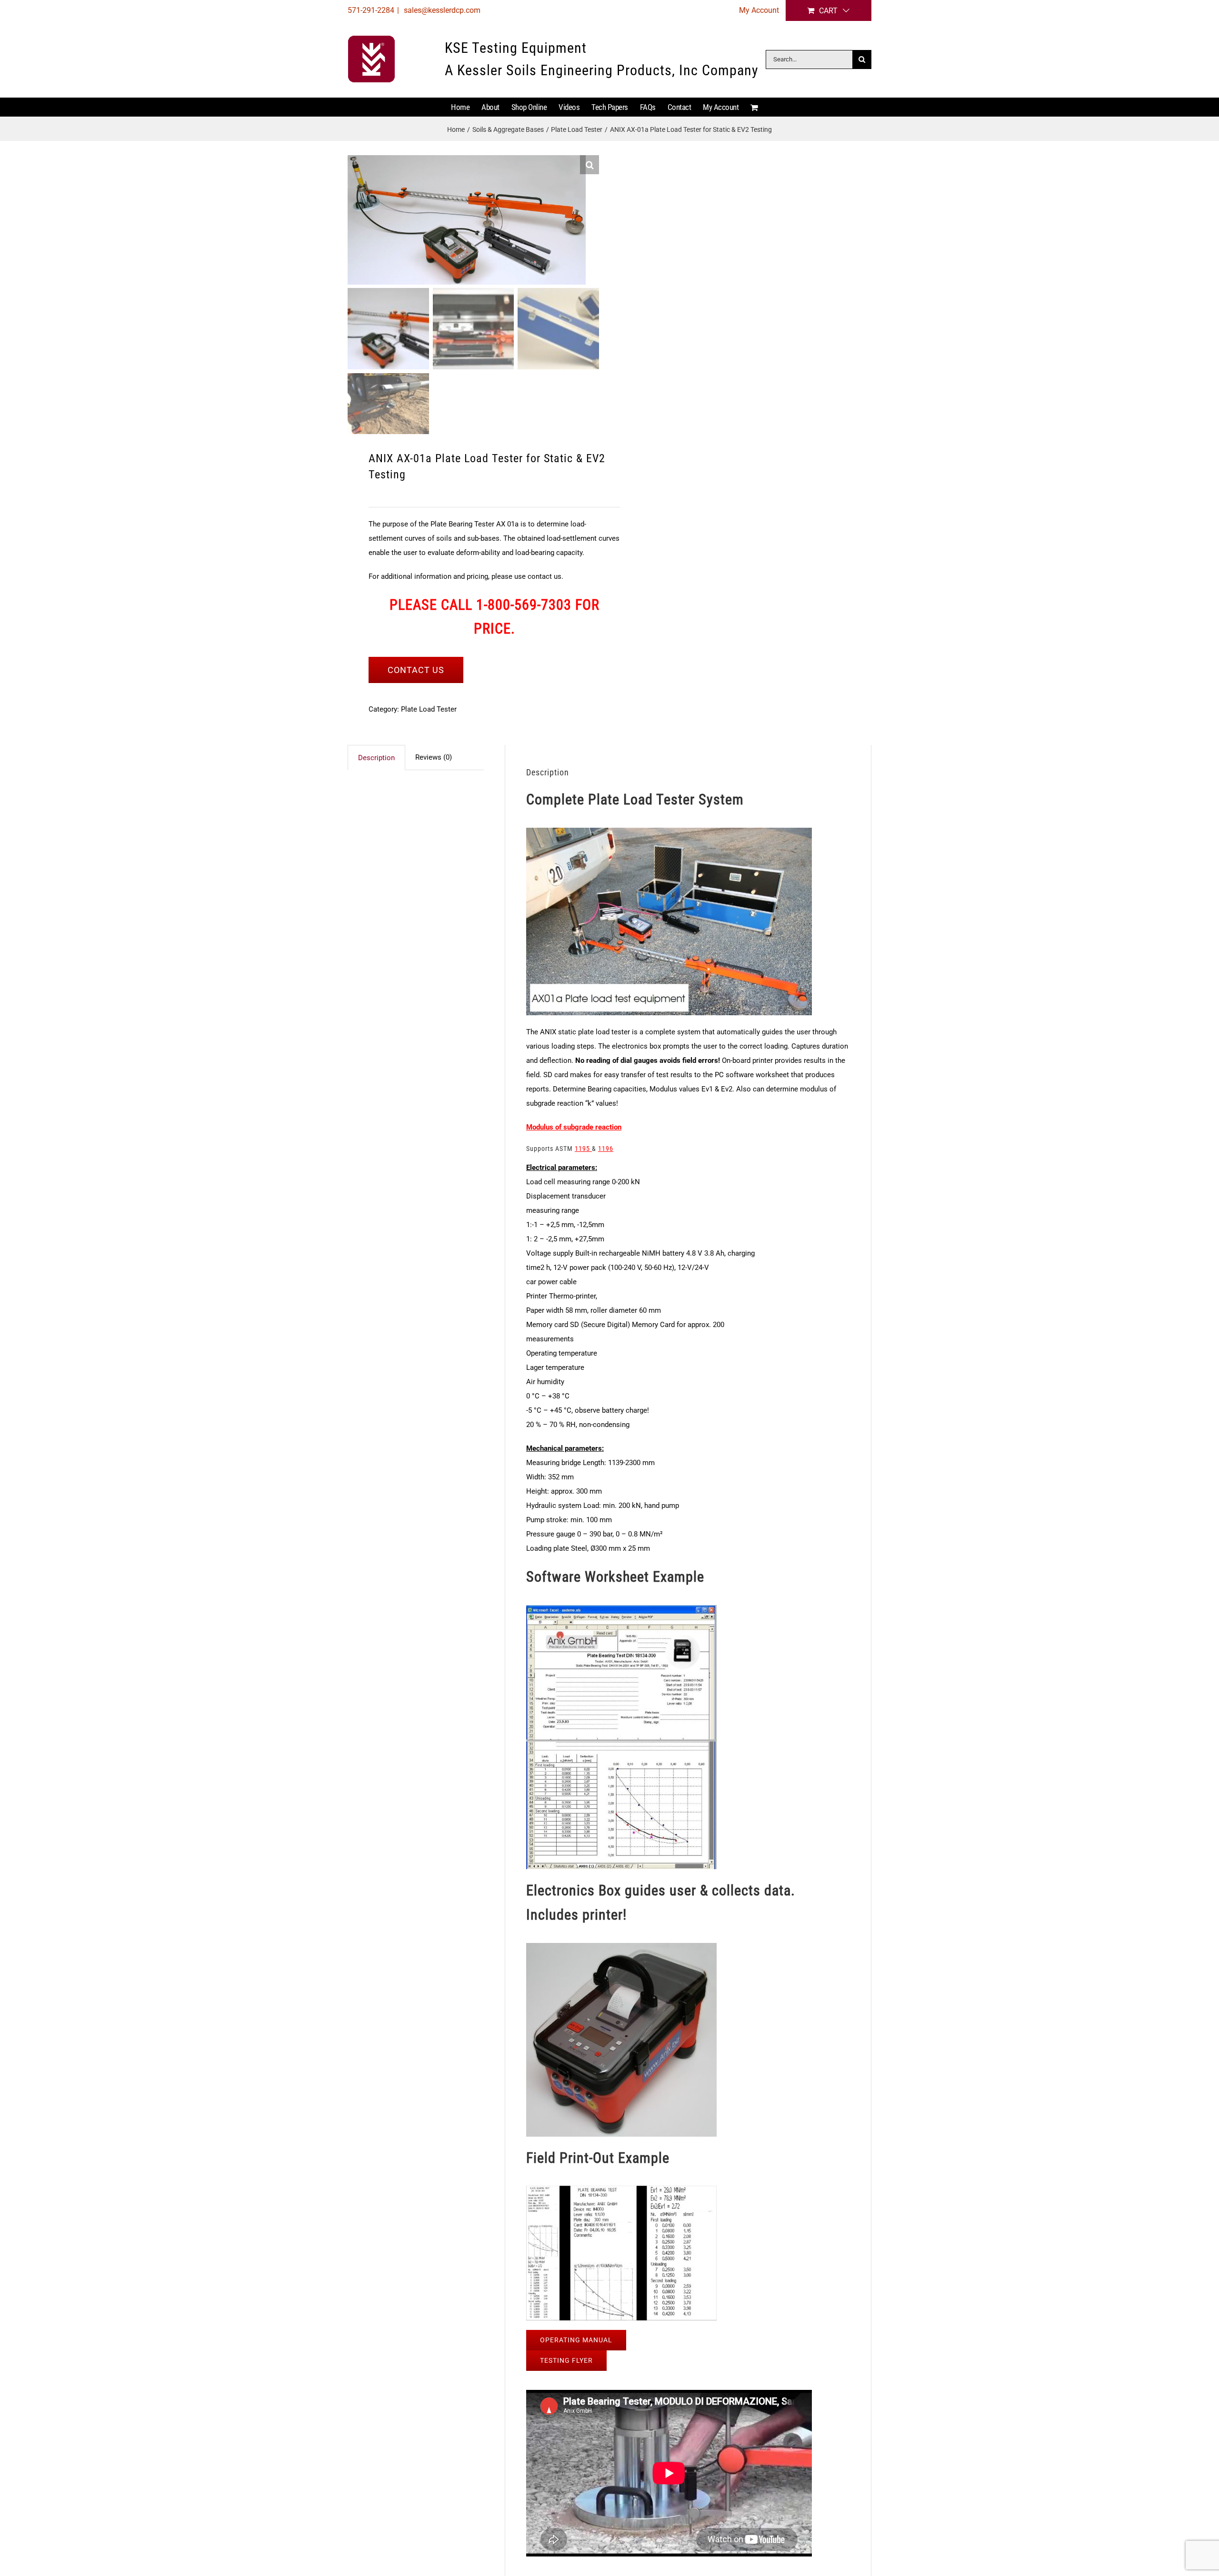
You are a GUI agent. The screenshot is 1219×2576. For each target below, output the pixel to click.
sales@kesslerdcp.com (441, 10)
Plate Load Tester (429, 709)
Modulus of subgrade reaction (574, 1127)
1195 (583, 1149)
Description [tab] (376, 758)
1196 (606, 1149)
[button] (590, 165)
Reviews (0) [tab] (434, 757)
